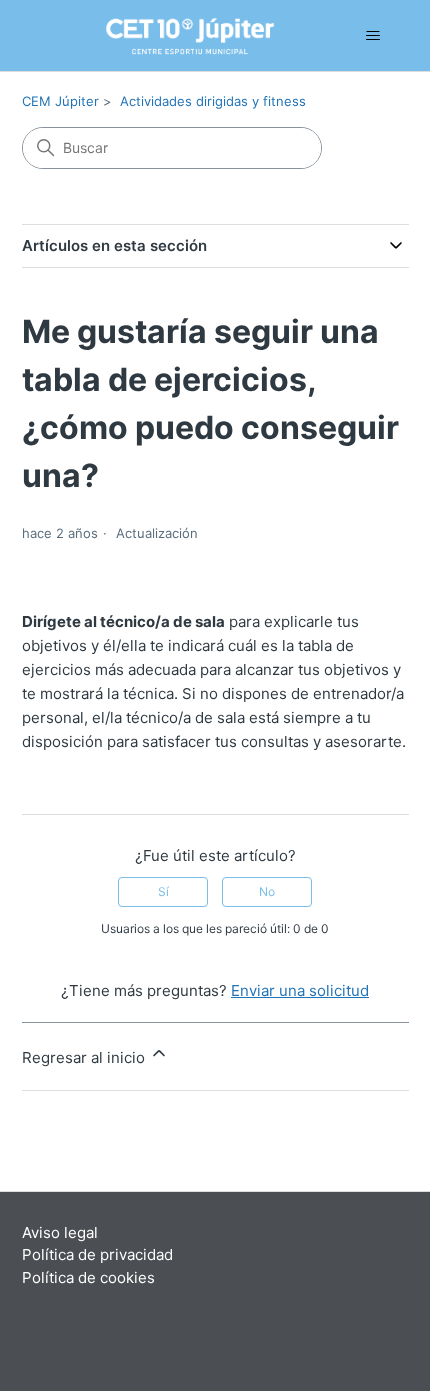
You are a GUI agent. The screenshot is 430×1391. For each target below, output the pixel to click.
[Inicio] (162, 36)
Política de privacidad (97, 1254)
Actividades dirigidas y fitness (213, 101)
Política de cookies (88, 1277)
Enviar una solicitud (300, 990)
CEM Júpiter (60, 101)
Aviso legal (60, 1232)
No (267, 891)
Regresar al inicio (85, 1057)
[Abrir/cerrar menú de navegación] (373, 36)
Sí (163, 891)
